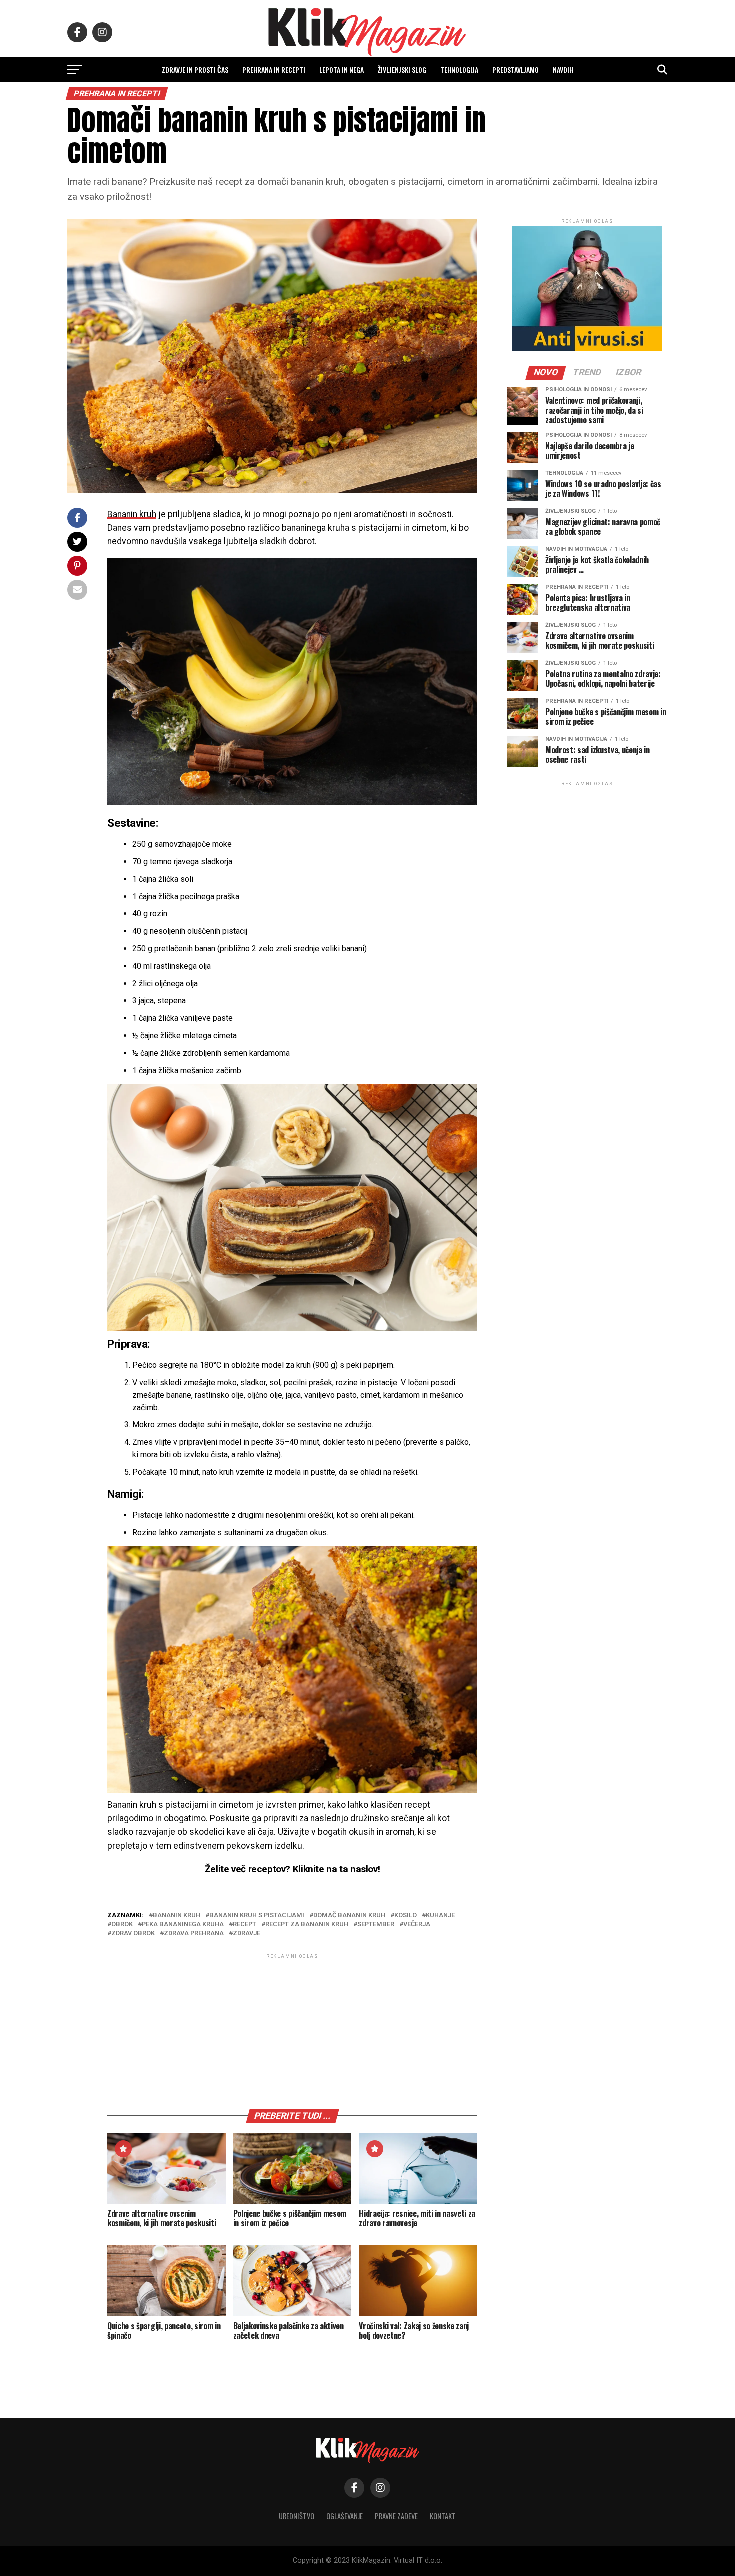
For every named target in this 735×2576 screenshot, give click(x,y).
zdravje (247, 1934)
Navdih (563, 70)
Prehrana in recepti (274, 70)
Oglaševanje (345, 2516)
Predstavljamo (516, 70)
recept (245, 1925)
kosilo (406, 1916)
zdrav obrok (133, 1934)
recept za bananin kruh (307, 1925)
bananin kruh (177, 1916)
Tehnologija (459, 70)
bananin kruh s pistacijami (257, 1916)
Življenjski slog (402, 70)
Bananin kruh (132, 514)
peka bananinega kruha (183, 1925)
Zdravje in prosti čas (195, 70)
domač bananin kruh (349, 1916)
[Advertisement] (292, 2031)
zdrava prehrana (194, 1934)
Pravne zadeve (396, 2516)
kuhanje (440, 1916)
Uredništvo (297, 2516)
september (376, 1925)
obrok (122, 1925)
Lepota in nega (342, 70)
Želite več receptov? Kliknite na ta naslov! (293, 1869)
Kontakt (443, 2516)
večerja (417, 1925)
